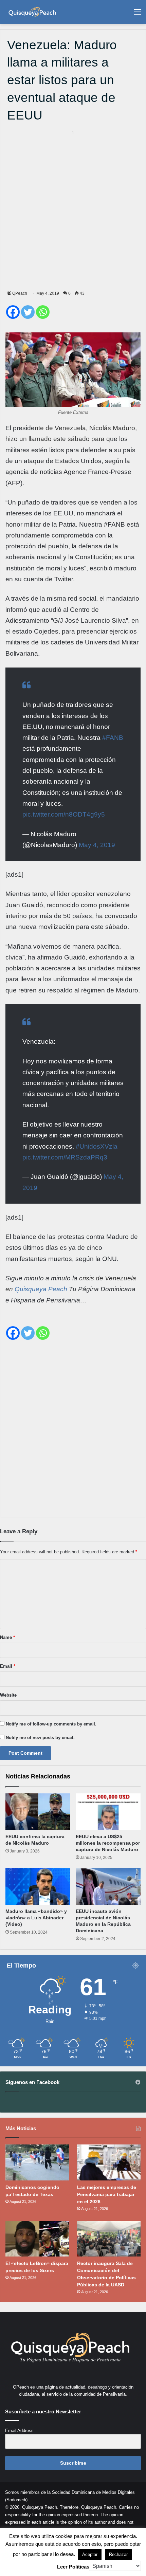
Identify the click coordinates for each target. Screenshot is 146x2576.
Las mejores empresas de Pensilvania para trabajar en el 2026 (107, 2194)
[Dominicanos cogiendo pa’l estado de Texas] (37, 2162)
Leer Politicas (73, 2567)
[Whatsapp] (43, 312)
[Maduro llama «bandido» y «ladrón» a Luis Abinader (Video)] (38, 1886)
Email (8, 1666)
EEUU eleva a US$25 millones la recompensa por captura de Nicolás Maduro (108, 1843)
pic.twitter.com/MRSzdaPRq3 (65, 1157)
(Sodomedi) (16, 2500)
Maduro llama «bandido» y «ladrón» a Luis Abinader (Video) (36, 1918)
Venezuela (70, 428)
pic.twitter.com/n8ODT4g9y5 (64, 814)
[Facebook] (13, 312)
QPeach (20, 293)
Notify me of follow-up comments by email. (51, 1724)
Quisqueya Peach (41, 1289)
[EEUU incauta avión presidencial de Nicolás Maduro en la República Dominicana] (108, 1886)
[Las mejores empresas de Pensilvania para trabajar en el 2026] (109, 2162)
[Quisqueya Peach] (32, 12)
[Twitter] (28, 312)
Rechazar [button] (118, 2554)
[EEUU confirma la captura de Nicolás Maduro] (38, 1812)
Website (8, 1695)
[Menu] (138, 14)
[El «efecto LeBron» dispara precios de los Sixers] (37, 2239)
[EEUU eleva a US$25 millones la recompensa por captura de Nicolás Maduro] (108, 1812)
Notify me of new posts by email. (40, 1738)
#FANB (113, 738)
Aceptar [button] (90, 2554)
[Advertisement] (73, 209)
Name (7, 1637)
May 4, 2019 (97, 845)
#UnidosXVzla (97, 1146)
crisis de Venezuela (108, 1278)
